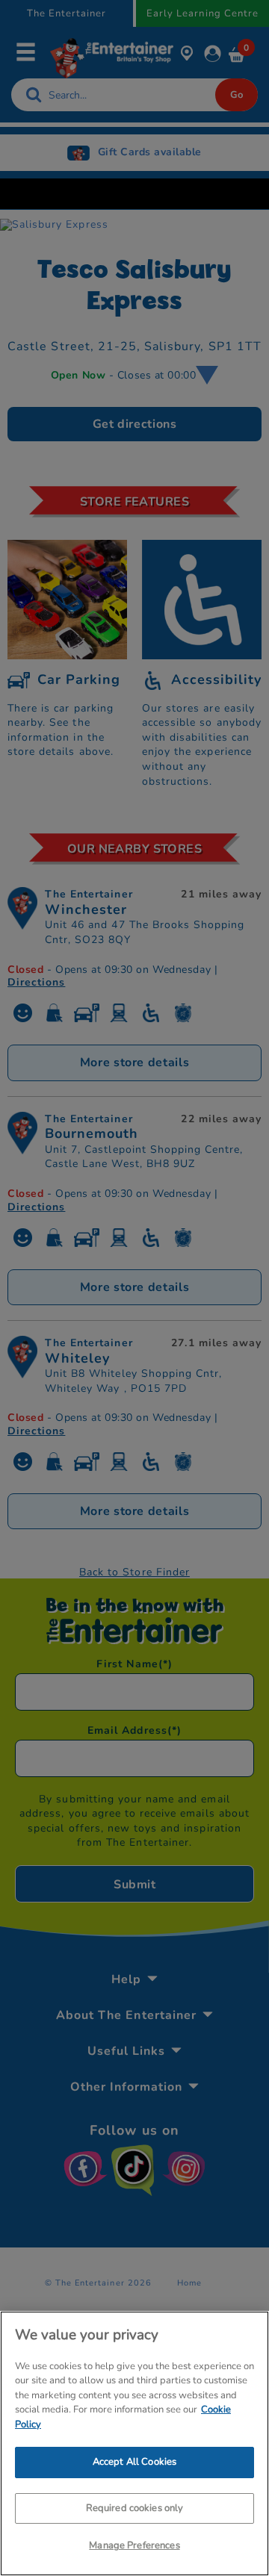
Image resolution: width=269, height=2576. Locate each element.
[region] (134, 2443)
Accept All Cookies (134, 2462)
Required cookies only (135, 2508)
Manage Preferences (134, 2545)
